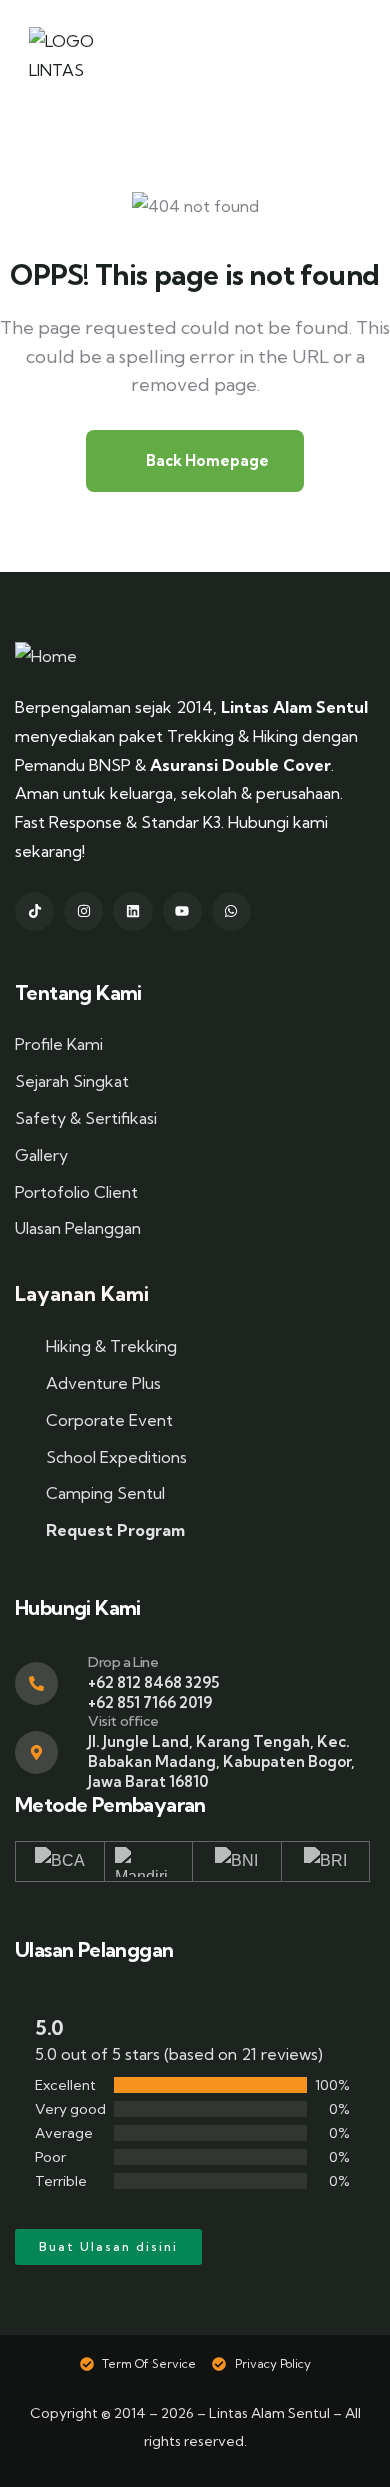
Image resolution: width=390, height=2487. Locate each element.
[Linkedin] (132, 911)
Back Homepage (206, 460)
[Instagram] (83, 911)
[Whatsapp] (231, 911)
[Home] (46, 656)
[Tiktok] (34, 911)
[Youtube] (182, 911)
